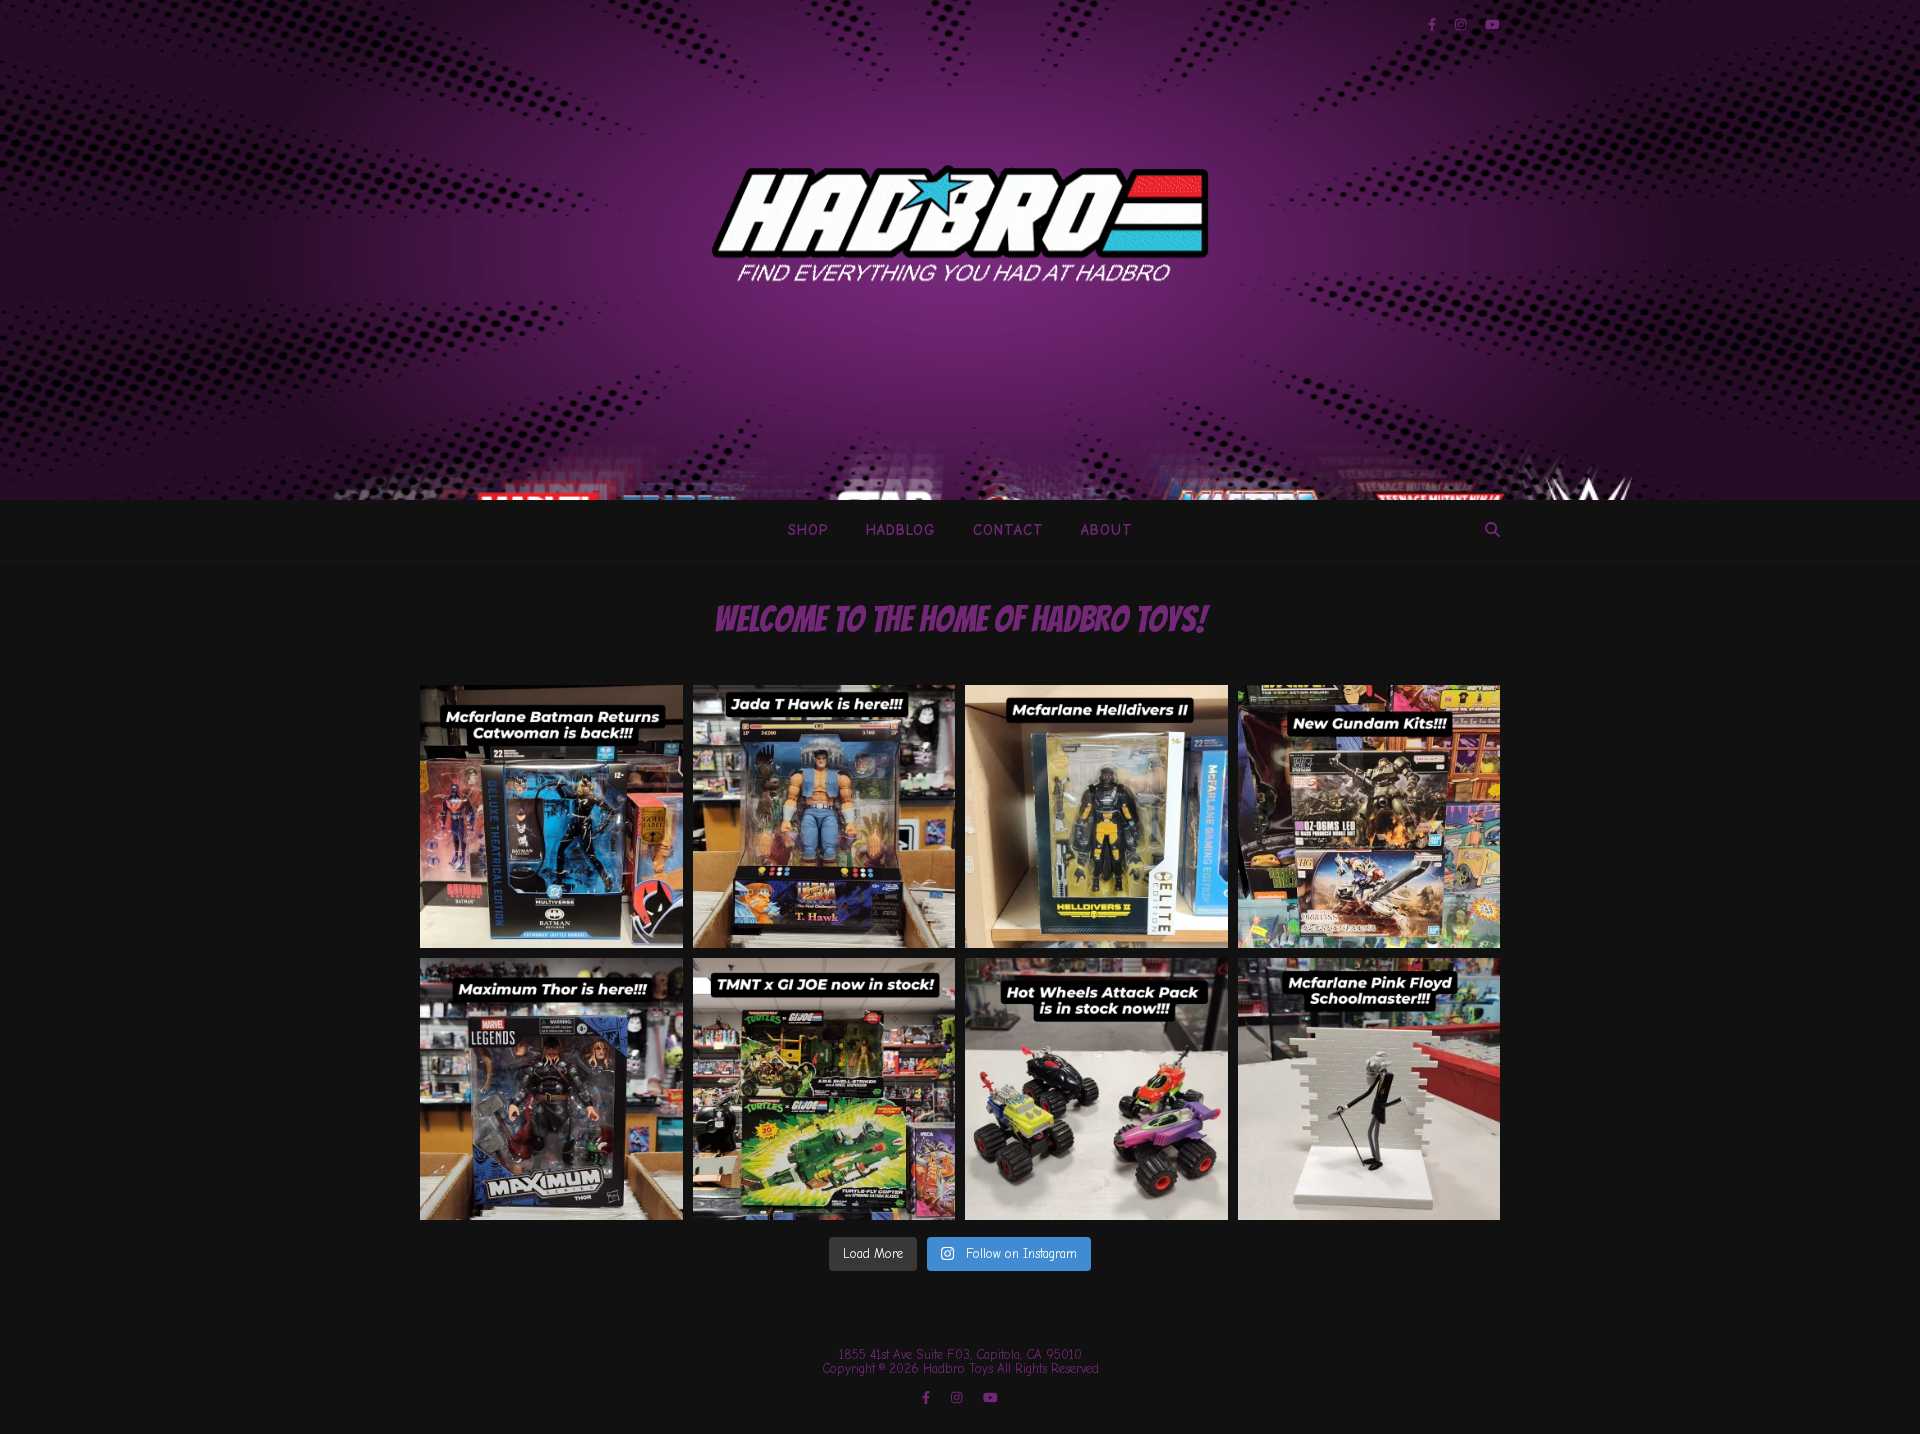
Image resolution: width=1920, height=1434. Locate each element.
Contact (1008, 530)
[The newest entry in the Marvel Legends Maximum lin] (551, 1089)
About (1107, 530)
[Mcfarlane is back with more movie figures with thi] (551, 816)
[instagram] (1462, 24)
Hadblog (901, 530)
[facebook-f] (1434, 24)
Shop (808, 530)
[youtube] (1492, 24)
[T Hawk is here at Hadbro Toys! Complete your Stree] (824, 816)
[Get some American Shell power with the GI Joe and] (824, 1089)
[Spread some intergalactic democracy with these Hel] (1096, 816)
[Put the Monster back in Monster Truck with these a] (1096, 1089)
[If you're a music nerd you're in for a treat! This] (1369, 1089)
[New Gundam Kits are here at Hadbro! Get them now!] (1369, 816)
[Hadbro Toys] (960, 223)
